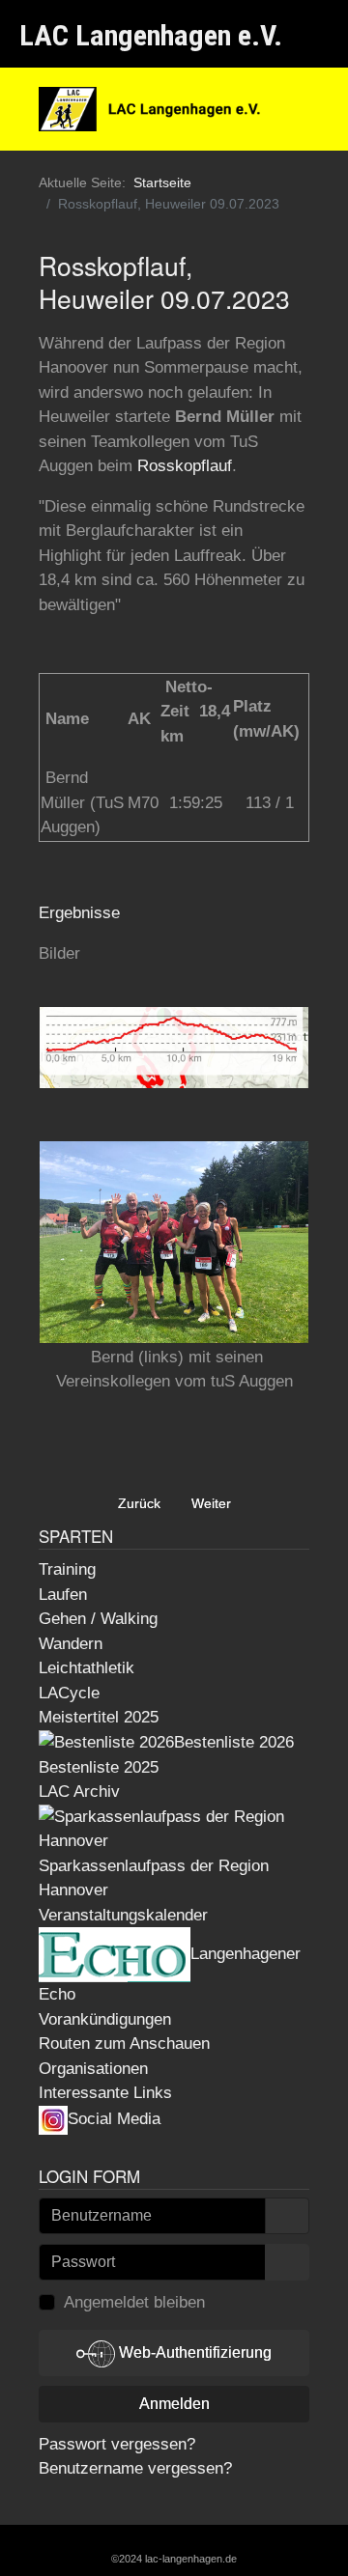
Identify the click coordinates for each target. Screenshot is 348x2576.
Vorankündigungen (105, 2019)
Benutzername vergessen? (135, 2468)
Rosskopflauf (185, 466)
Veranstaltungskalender (123, 1915)
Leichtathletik (87, 1668)
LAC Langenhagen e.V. (151, 35)
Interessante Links (105, 2093)
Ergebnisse (79, 913)
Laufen (63, 1595)
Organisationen (93, 2069)
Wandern (71, 1644)
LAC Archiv (79, 1792)
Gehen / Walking (98, 1619)
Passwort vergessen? (117, 2444)
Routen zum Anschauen (124, 2044)
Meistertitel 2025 (99, 1717)
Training (67, 1569)
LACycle (69, 1693)
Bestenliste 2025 (99, 1767)
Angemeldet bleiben (134, 2302)
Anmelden (174, 2404)
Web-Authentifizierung (193, 2352)
